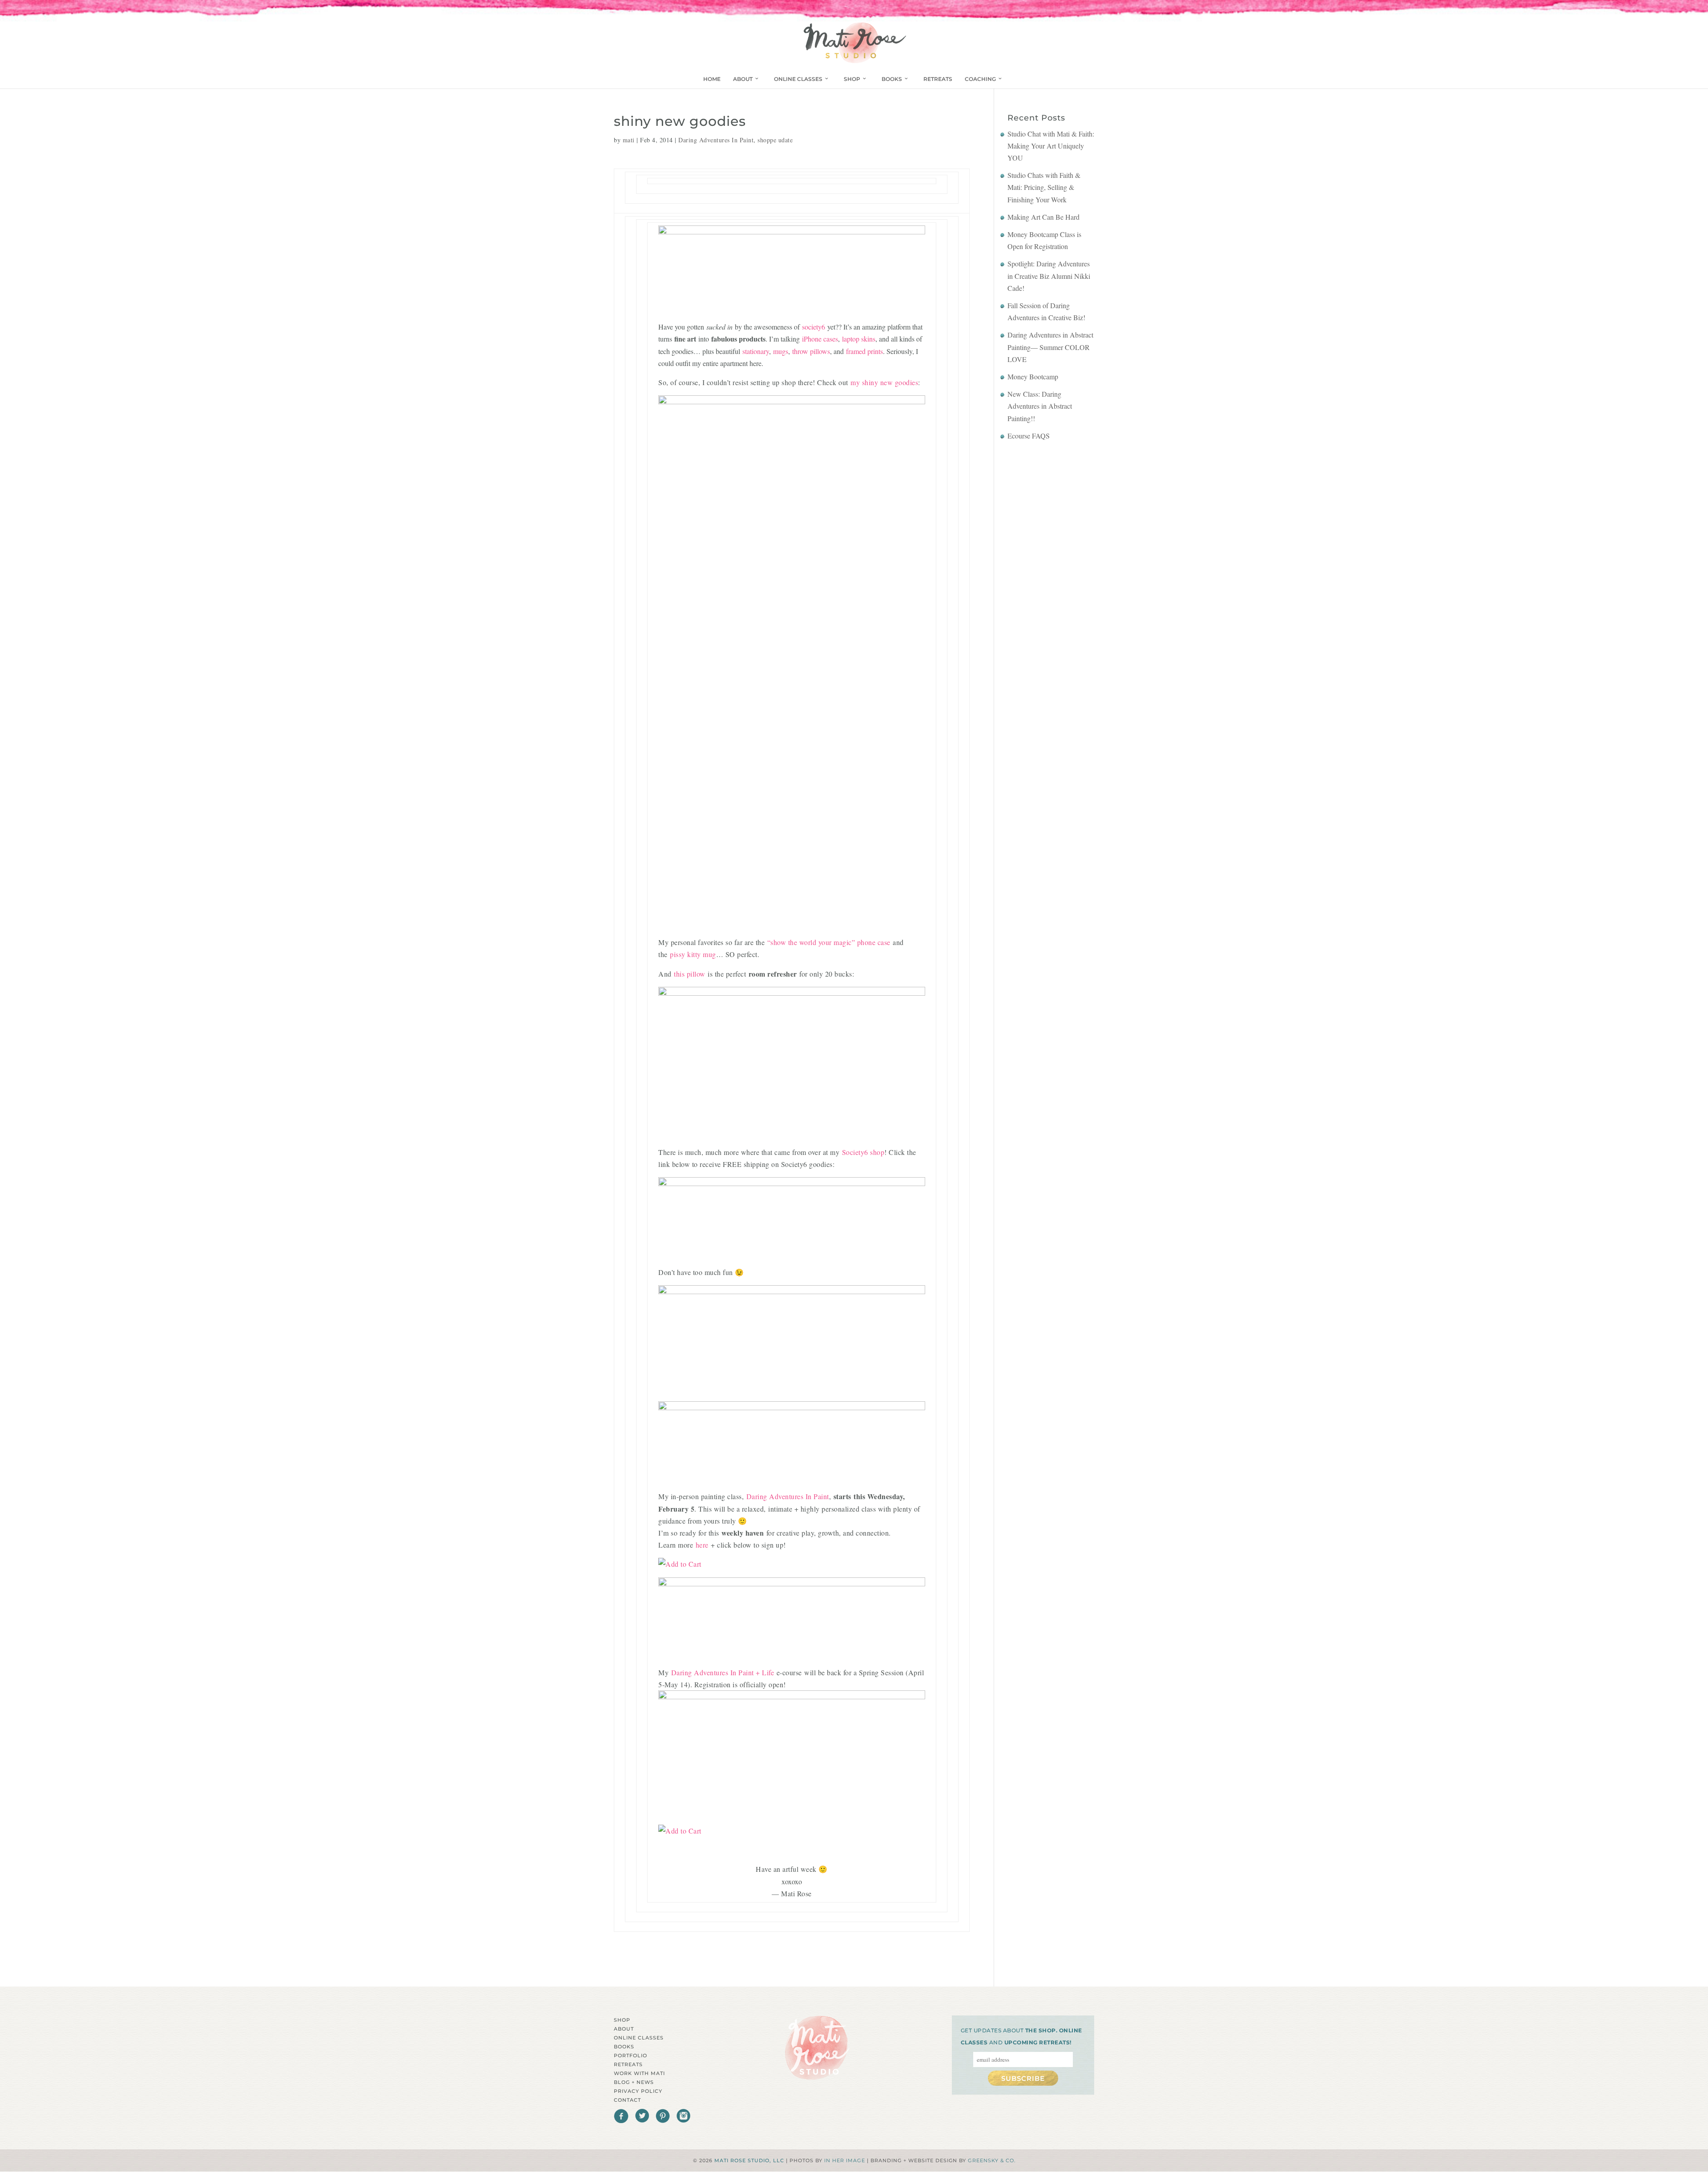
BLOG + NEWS (634, 2082)
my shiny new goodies (884, 382)
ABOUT (743, 79)
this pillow (690, 974)
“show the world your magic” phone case (829, 942)
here (702, 1545)
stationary (756, 351)
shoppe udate (775, 140)
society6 (814, 327)
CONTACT (627, 2100)
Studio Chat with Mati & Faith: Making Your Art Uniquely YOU (1051, 146)
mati (629, 140)
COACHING (980, 79)
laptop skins (859, 339)
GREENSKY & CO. (992, 2160)
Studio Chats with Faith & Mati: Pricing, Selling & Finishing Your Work (1044, 187)
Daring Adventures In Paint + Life (723, 1672)
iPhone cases (820, 339)
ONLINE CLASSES (798, 79)
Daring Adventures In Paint (716, 140)
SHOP (852, 79)
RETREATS (938, 79)
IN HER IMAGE (845, 2160)
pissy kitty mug (693, 954)
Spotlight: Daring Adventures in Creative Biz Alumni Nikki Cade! (1049, 276)
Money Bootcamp (1033, 376)
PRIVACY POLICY (638, 2091)
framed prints (864, 351)
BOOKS (892, 79)
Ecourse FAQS (1029, 436)
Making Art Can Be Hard (1043, 217)
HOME (712, 79)
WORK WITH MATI (639, 2073)
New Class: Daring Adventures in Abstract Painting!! (1040, 406)
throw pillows (811, 351)
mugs (781, 351)
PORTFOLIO (630, 2055)
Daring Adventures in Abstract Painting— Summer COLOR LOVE (1050, 347)
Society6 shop (863, 1152)
